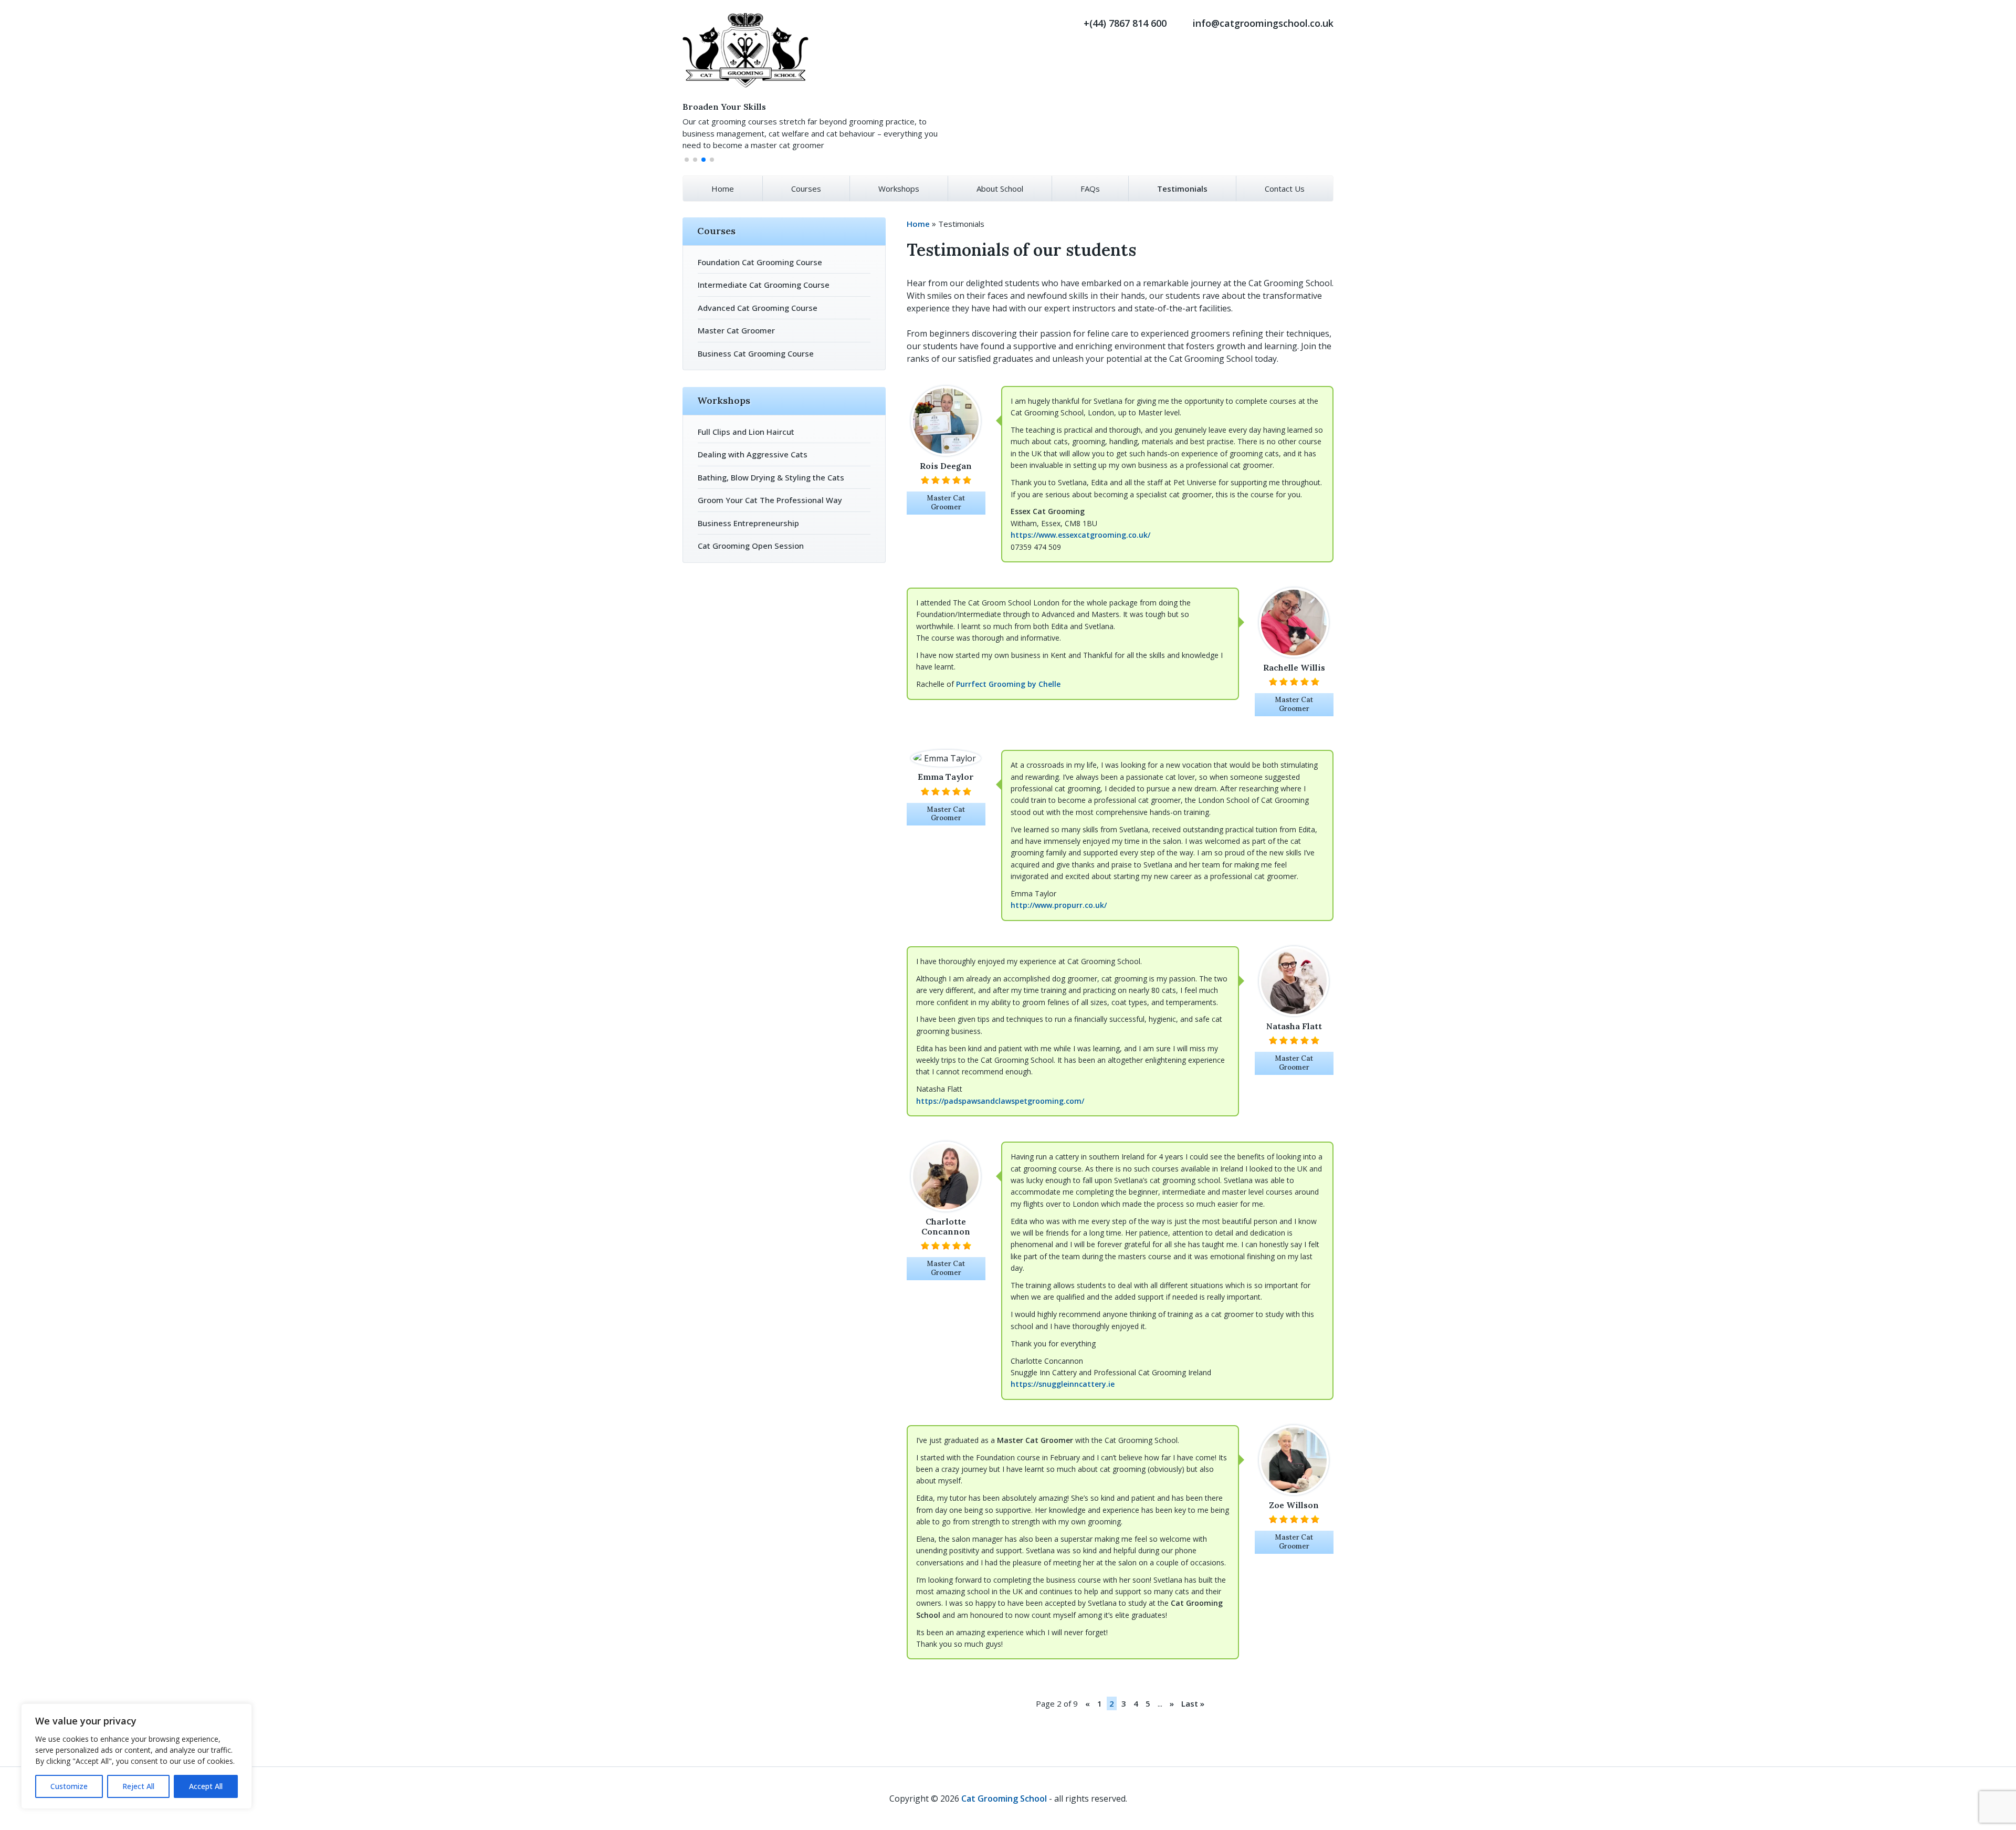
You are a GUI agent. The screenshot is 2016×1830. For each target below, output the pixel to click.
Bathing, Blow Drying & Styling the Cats (771, 477)
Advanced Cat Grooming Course (758, 308)
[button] (687, 160)
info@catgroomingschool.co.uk (1263, 23)
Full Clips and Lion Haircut (746, 432)
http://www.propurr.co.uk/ (1059, 905)
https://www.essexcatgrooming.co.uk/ (1080, 535)
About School (1000, 189)
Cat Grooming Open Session (751, 546)
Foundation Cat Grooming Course (760, 262)
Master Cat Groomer (736, 330)
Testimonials (1182, 189)
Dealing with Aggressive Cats (753, 454)
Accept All (206, 1786)
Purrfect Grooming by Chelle (1008, 684)
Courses (806, 189)
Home (723, 189)
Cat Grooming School (1005, 1798)
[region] (136, 1756)
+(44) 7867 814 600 (1125, 23)
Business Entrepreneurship (748, 523)
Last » (1193, 1703)
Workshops (899, 189)
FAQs (1090, 189)
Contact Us (1285, 189)
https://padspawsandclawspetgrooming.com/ (1000, 1101)
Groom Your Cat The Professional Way (770, 500)
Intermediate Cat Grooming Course (764, 285)
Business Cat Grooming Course (756, 353)
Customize (69, 1786)
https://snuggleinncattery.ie (1063, 1384)
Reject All (138, 1786)
